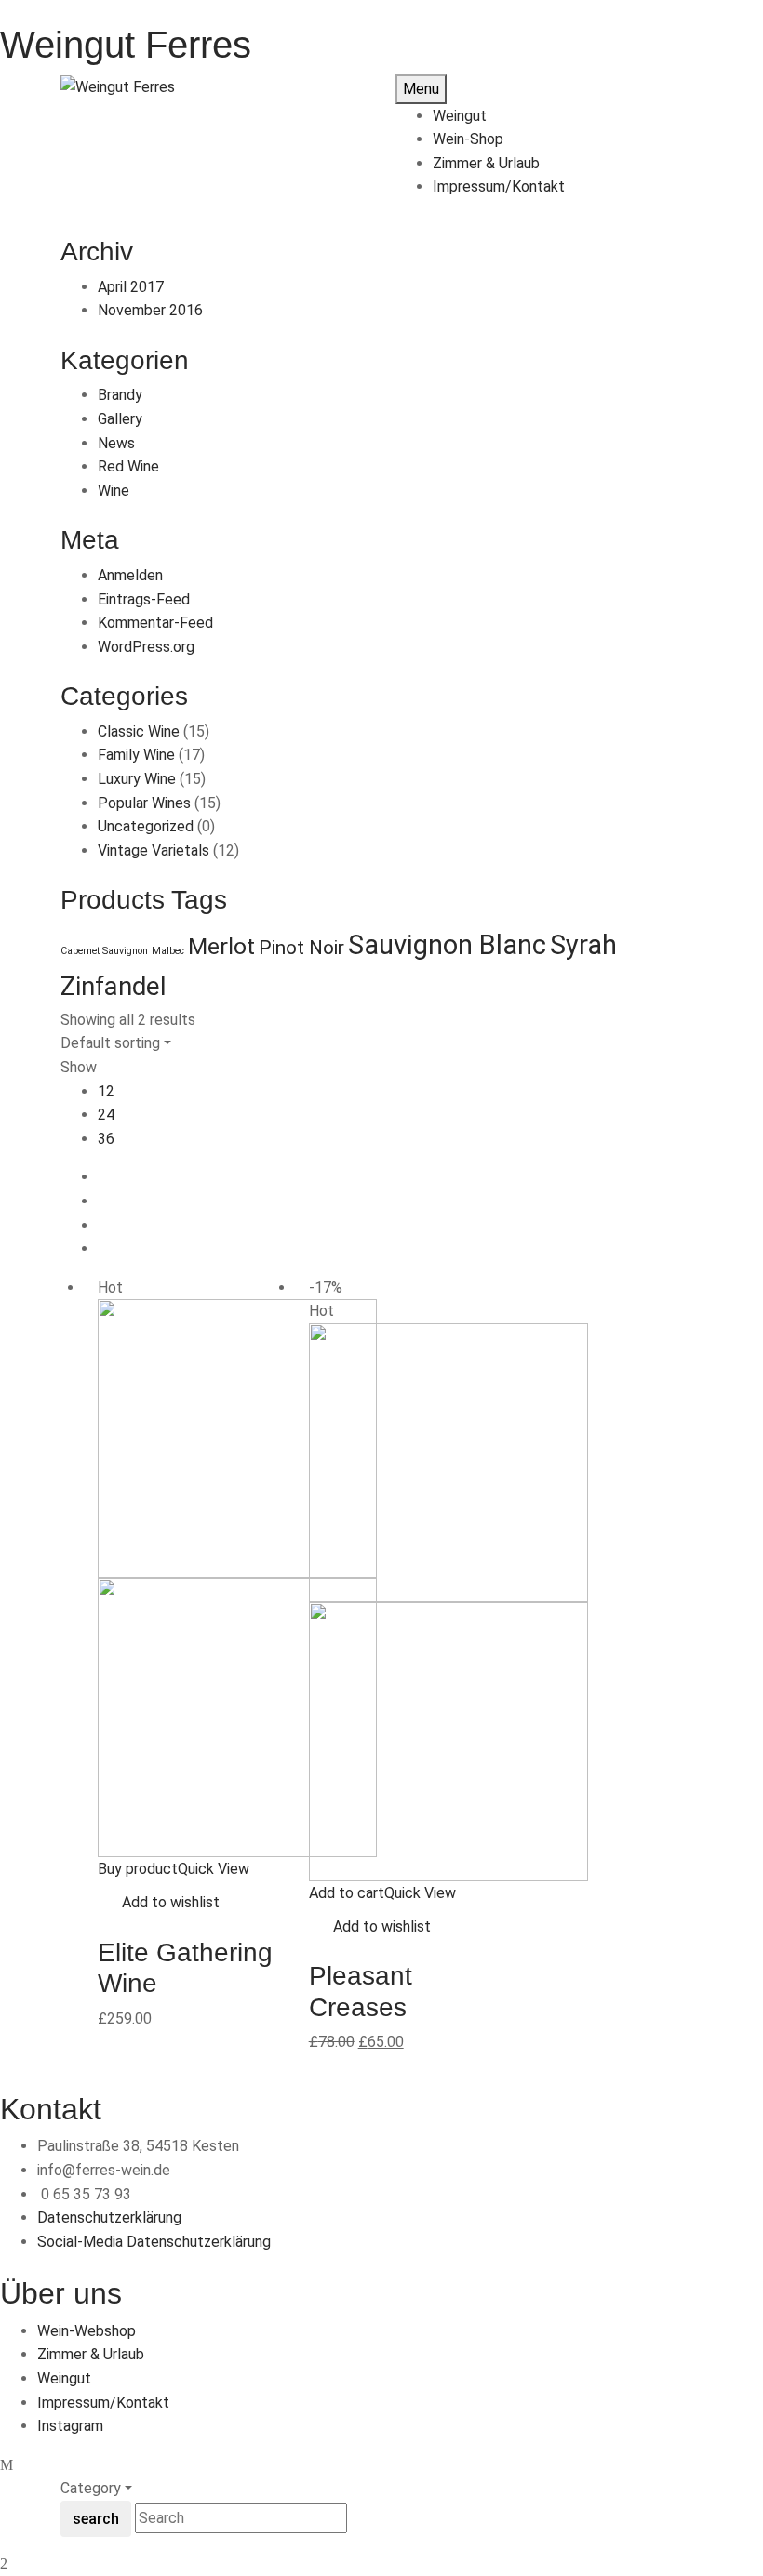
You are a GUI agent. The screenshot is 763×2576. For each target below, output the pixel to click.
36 (106, 1139)
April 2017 (131, 287)
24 (106, 1115)
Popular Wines (144, 803)
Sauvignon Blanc (447, 945)
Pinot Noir (301, 948)
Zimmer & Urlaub (91, 2354)
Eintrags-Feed (144, 599)
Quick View (214, 1869)
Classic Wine (139, 731)
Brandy (120, 395)
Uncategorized (146, 826)
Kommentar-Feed (155, 623)
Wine (114, 491)
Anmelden (130, 575)
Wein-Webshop (87, 2331)
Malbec (168, 951)
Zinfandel (114, 987)
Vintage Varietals (154, 850)
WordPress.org (146, 647)
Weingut (64, 2378)
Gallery (120, 419)
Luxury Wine (137, 779)
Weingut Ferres (126, 45)
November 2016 (150, 310)
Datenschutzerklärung (109, 2217)
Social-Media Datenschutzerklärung (154, 2242)
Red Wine (128, 466)
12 (106, 1091)
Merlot (221, 946)
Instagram (70, 2426)
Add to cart (347, 1893)
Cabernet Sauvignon (104, 951)
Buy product (138, 1869)
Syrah (583, 945)
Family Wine (136, 755)
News (116, 443)
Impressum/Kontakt (103, 2403)
